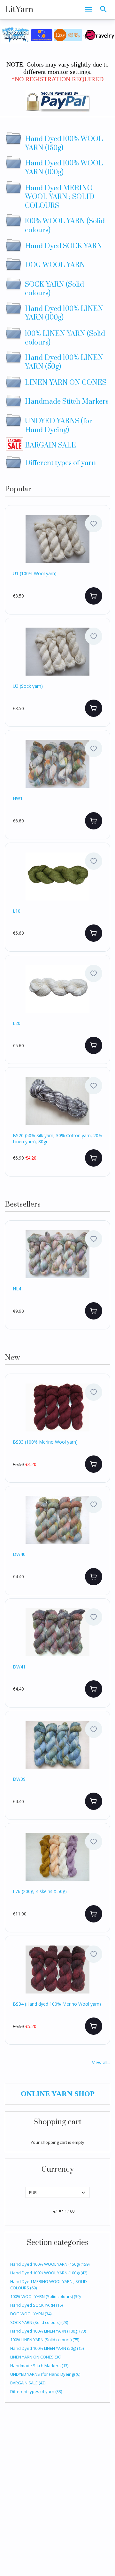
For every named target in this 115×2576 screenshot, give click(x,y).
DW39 (19, 1779)
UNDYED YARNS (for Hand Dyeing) (45, 2374)
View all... (101, 2062)
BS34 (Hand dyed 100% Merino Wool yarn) (57, 2004)
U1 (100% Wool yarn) (35, 574)
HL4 (17, 1289)
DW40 (19, 1554)
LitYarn (19, 10)
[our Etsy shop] (68, 34)
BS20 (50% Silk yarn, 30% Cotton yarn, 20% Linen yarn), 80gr (57, 1138)
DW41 (19, 1667)
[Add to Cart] (94, 596)
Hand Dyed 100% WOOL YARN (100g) (49, 2273)
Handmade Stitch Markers (39, 2366)
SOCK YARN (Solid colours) (39, 2322)
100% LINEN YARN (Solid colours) (45, 2340)
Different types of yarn (36, 2391)
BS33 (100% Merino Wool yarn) (45, 1442)
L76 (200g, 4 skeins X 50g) (40, 1891)
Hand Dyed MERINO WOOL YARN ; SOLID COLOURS (49, 2285)
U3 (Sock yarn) (28, 686)
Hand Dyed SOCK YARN (36, 2305)
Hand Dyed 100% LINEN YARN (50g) (47, 2348)
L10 (17, 911)
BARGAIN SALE (28, 2383)
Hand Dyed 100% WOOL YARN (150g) (50, 2264)
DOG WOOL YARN (31, 2314)
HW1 (18, 798)
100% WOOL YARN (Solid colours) (45, 2296)
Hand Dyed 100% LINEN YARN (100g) (48, 2331)
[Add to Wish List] (94, 524)
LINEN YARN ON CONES (36, 2357)
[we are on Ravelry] (99, 34)
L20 (17, 1023)
